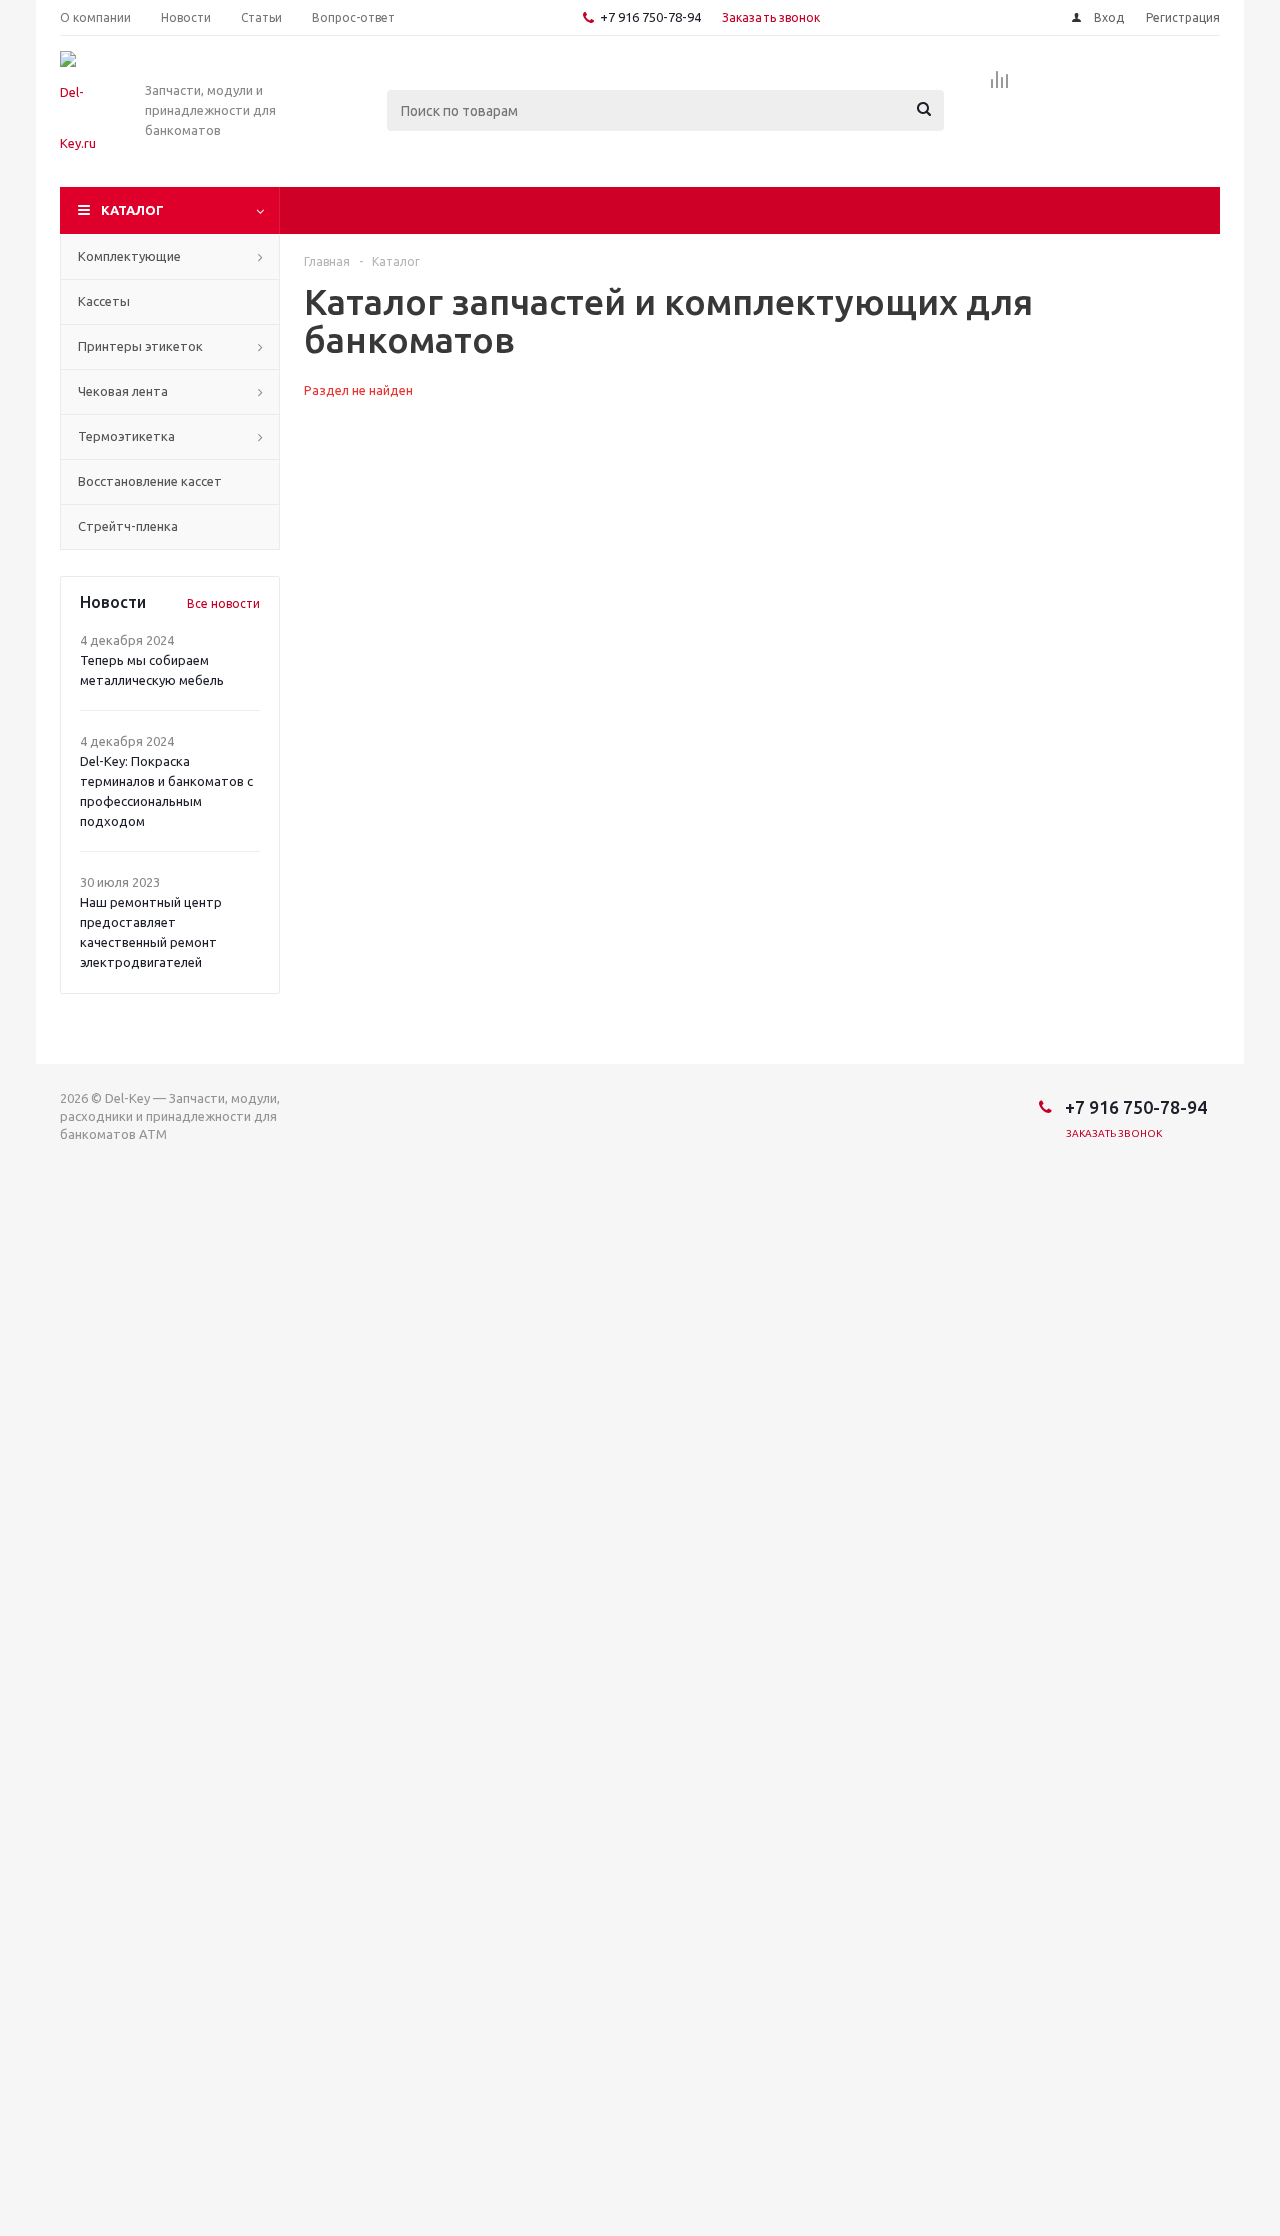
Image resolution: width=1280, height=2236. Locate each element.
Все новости (223, 603)
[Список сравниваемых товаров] (1000, 86)
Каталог (132, 210)
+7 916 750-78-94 (650, 17)
